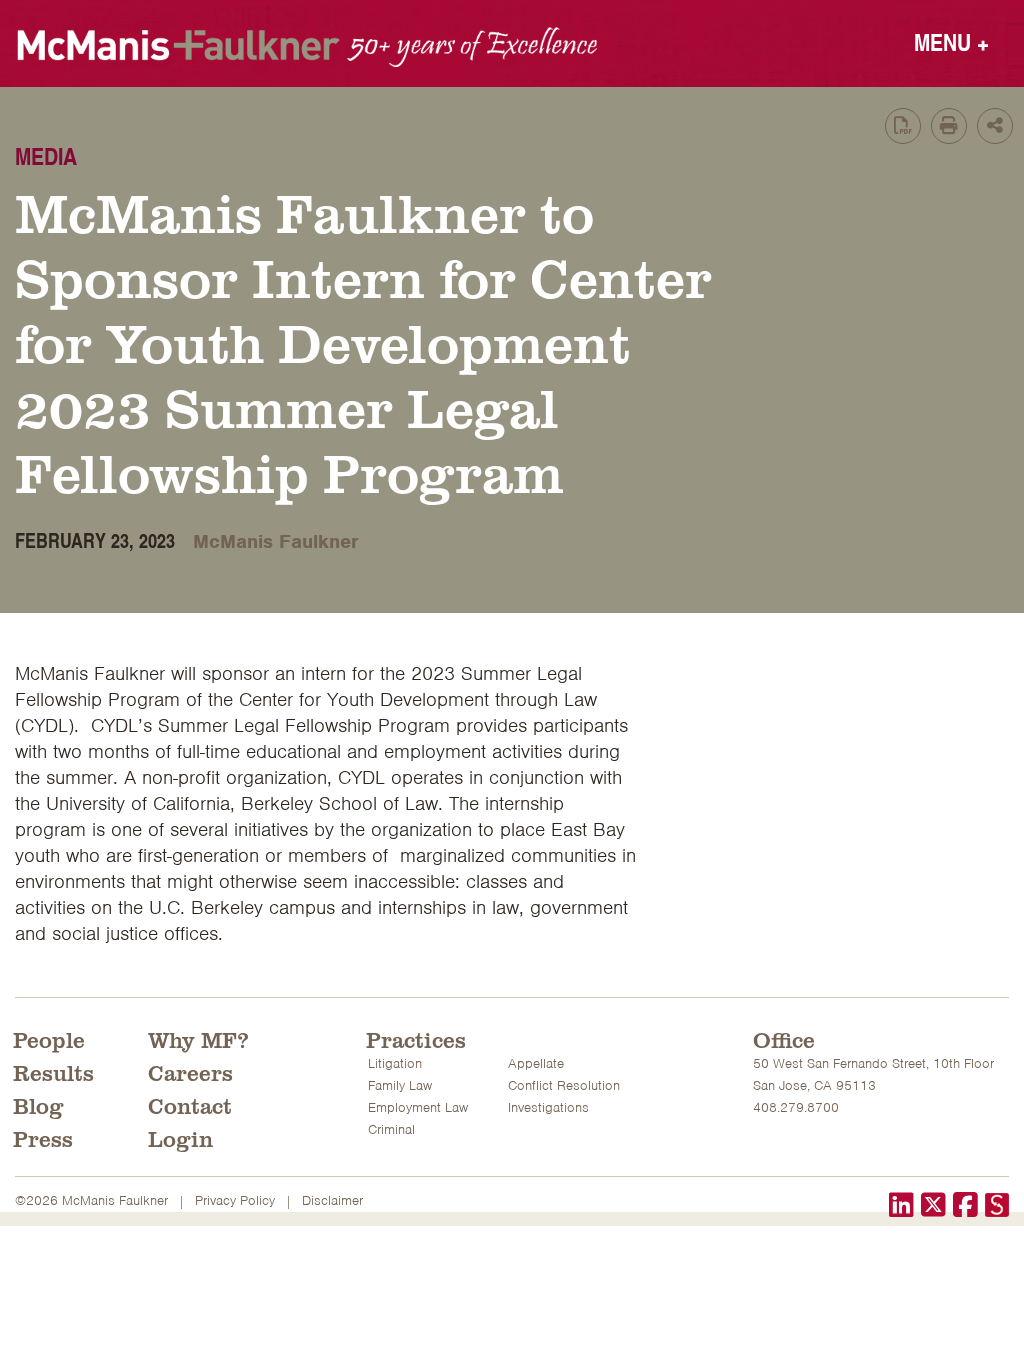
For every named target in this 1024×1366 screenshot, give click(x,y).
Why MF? (198, 1039)
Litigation (395, 1063)
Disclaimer (332, 1200)
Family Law (400, 1085)
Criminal (391, 1129)
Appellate (536, 1063)
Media (46, 155)
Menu (951, 41)
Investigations (548, 1107)
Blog (38, 1105)
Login (180, 1138)
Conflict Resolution (564, 1085)
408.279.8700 (796, 1107)
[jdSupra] (997, 1207)
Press (43, 1138)
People (49, 1039)
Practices (416, 1039)
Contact (190, 1105)
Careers (190, 1072)
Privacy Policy (235, 1200)
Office (784, 1039)
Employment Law (418, 1107)
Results (53, 1072)
